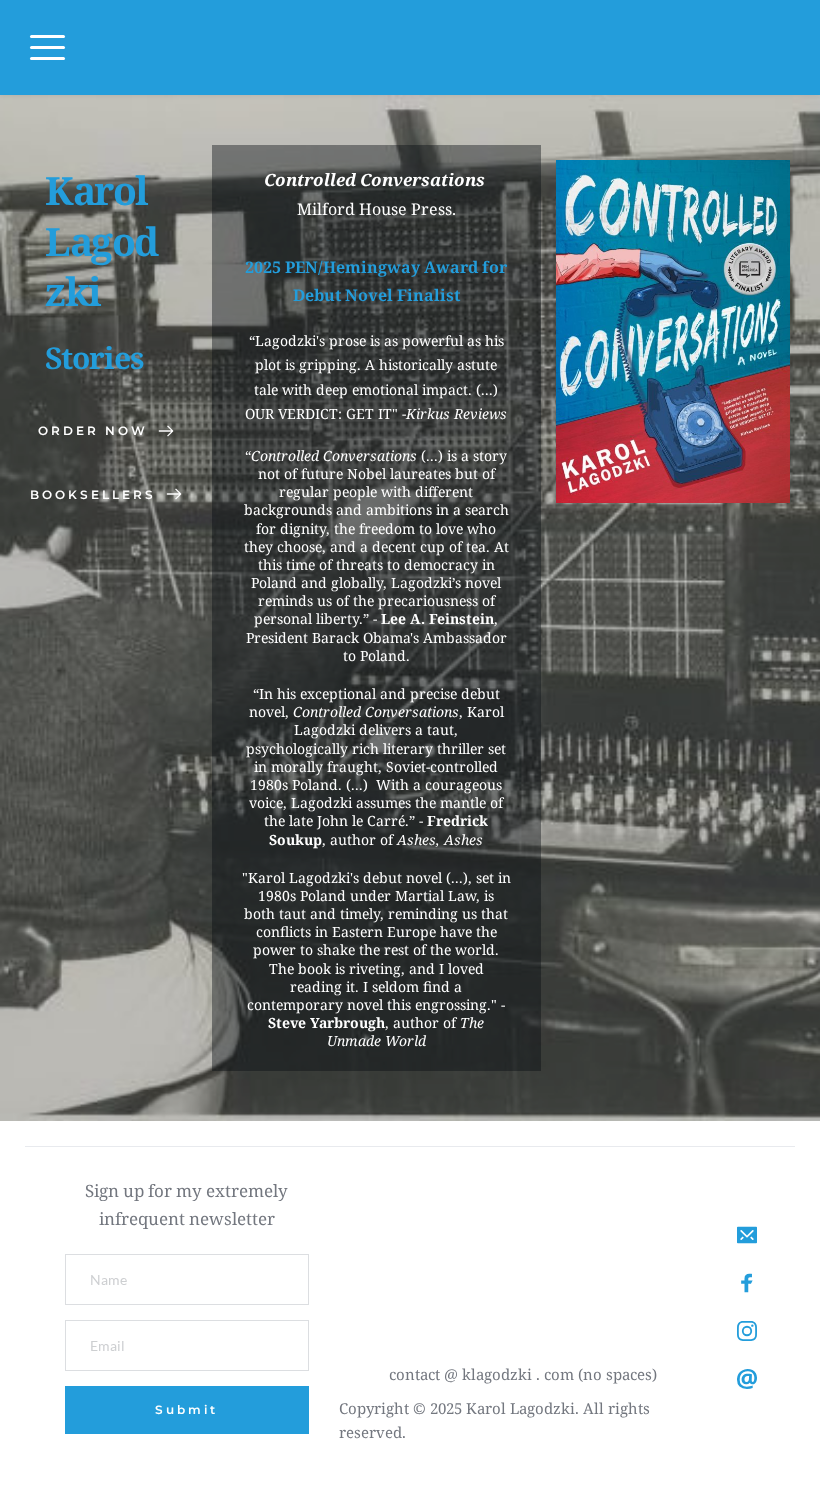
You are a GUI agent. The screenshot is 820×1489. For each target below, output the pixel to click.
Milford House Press (374, 209)
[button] (47, 47)
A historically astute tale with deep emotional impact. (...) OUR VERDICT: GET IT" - (373, 389)
